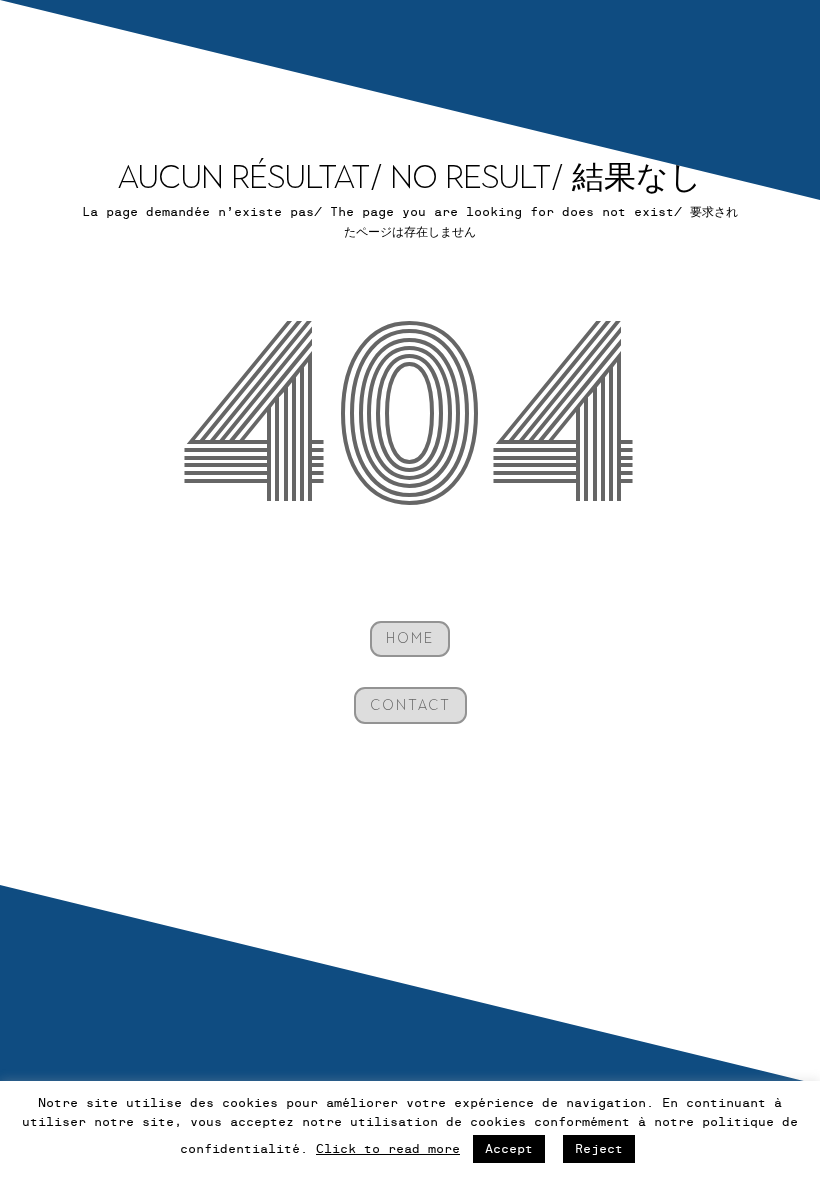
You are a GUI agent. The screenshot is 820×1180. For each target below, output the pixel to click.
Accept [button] (509, 1149)
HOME (410, 638)
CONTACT (410, 705)
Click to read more (388, 1149)
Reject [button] (599, 1149)
